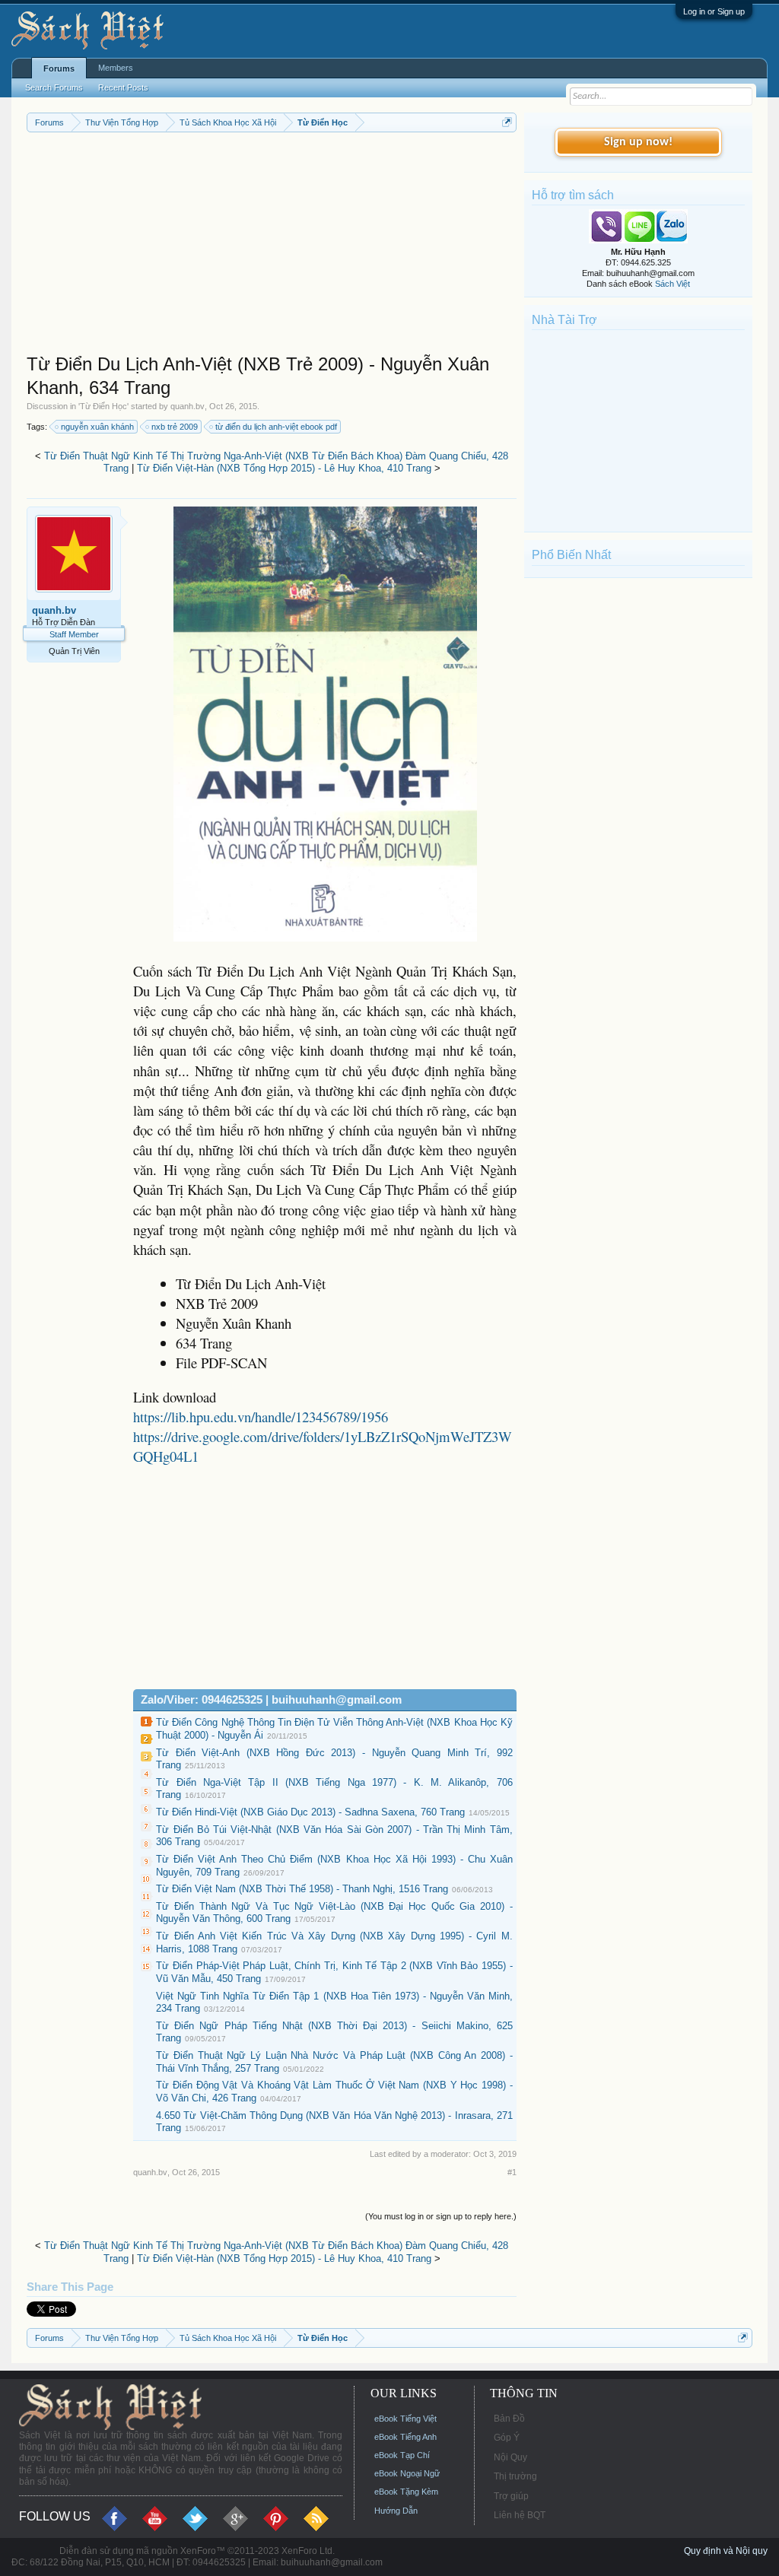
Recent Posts (123, 87)
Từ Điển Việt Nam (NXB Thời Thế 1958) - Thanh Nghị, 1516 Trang (302, 1889)
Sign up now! (638, 142)
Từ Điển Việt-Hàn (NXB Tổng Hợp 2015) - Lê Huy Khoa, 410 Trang (284, 468)
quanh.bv (188, 406)
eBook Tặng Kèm (406, 2492)
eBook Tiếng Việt (405, 2419)
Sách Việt (672, 284)
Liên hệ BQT (520, 2515)
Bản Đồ (509, 2419)
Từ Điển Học (103, 406)
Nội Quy (510, 2457)
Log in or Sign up (714, 11)
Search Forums (54, 87)
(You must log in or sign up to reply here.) (441, 2216)
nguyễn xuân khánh (97, 427)
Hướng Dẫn (396, 2511)
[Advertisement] (272, 246)
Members (116, 68)
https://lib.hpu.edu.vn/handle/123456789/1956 (261, 1417)
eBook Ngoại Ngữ (407, 2473)
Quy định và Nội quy (726, 2551)
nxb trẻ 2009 (175, 427)
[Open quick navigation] (507, 122)
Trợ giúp (511, 2496)
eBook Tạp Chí (402, 2455)
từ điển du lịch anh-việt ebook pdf (276, 427)
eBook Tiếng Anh (405, 2437)
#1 (512, 2172)
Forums (59, 68)
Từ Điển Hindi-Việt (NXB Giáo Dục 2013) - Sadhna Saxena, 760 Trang (310, 1812)
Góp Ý (507, 2438)
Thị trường (515, 2476)
